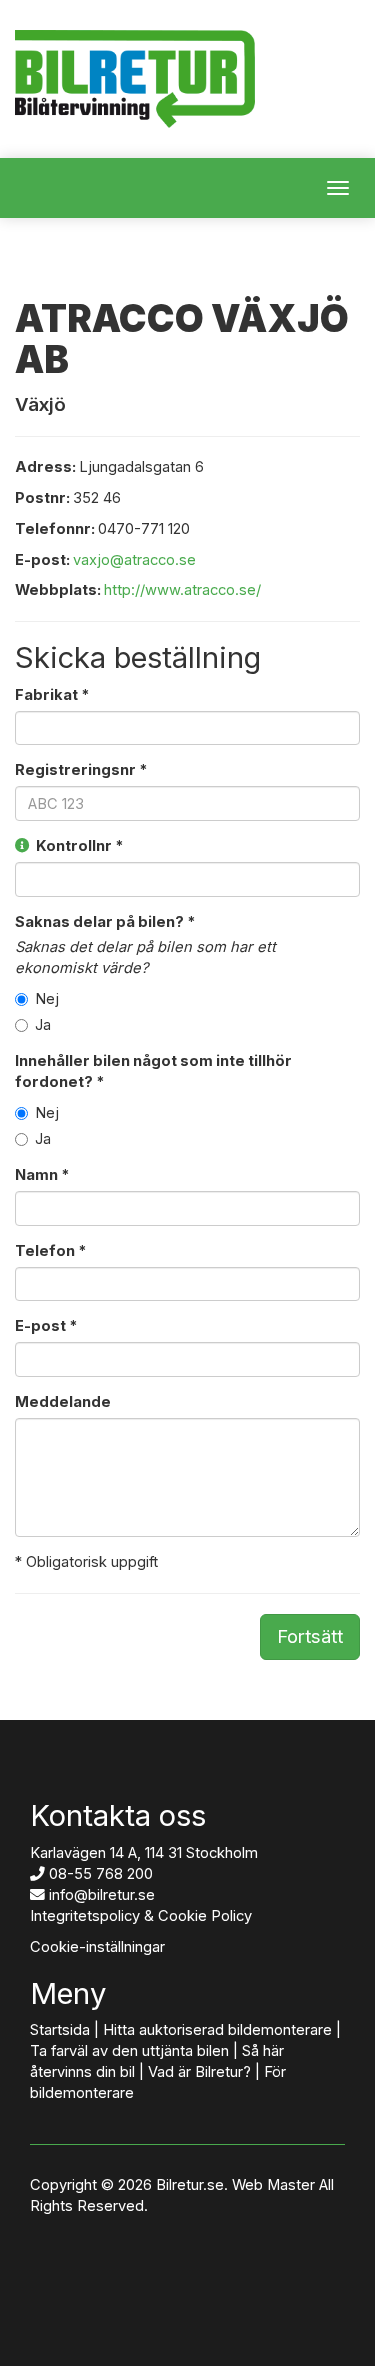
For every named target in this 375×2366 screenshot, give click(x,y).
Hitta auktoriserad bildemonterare (217, 2030)
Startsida (60, 2030)
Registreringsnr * (81, 770)
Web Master (273, 2185)
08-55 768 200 (101, 1874)
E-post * (46, 1326)
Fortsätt (310, 1636)
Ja (43, 1025)
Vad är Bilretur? (199, 2072)
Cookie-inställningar (97, 1947)
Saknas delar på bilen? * (105, 922)
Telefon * (50, 1251)
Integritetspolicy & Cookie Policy (141, 1916)
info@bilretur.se (102, 1895)
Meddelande (63, 1402)
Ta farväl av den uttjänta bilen (129, 2051)
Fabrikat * (52, 695)
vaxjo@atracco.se (134, 560)
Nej (47, 999)
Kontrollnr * (76, 846)
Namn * (42, 1175)
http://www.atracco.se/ (182, 590)
